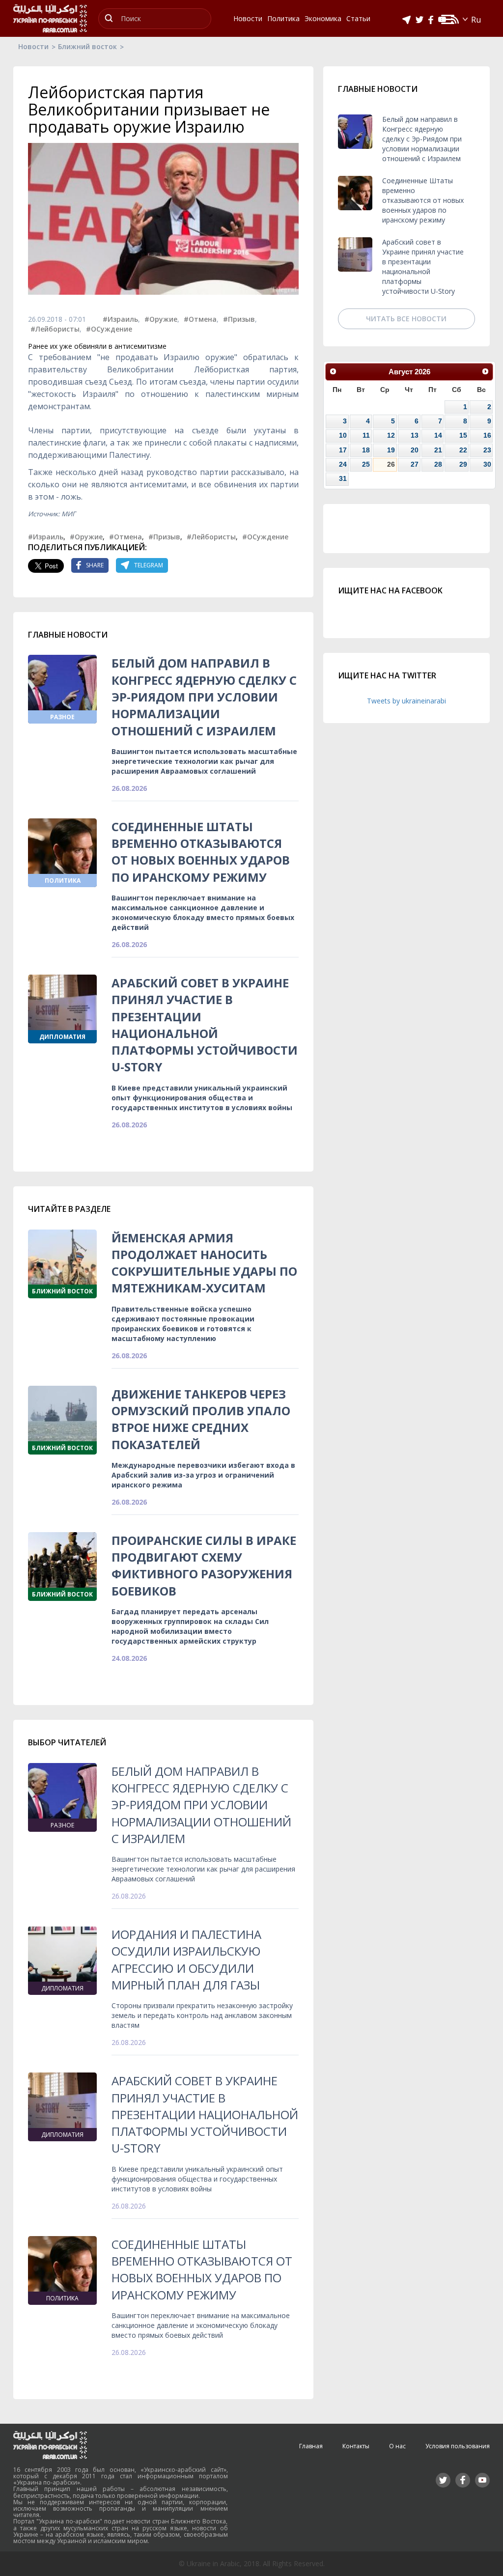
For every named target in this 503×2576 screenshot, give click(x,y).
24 (343, 464)
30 (487, 464)
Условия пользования (458, 2446)
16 (487, 435)
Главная (311, 2446)
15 (463, 435)
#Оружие (161, 319)
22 (463, 450)
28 (438, 464)
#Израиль (120, 319)
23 (487, 450)
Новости (33, 46)
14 (438, 435)
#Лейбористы (55, 329)
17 (343, 450)
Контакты (356, 2446)
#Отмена (200, 319)
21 (438, 450)
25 (366, 464)
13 (415, 435)
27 (415, 464)
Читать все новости (406, 319)
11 (366, 435)
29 (463, 464)
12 (391, 435)
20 (415, 450)
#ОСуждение (109, 329)
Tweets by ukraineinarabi (406, 701)
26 (391, 464)
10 (343, 435)
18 (366, 450)
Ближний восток (87, 46)
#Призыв (239, 319)
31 (343, 478)
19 (391, 450)
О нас (397, 2446)
